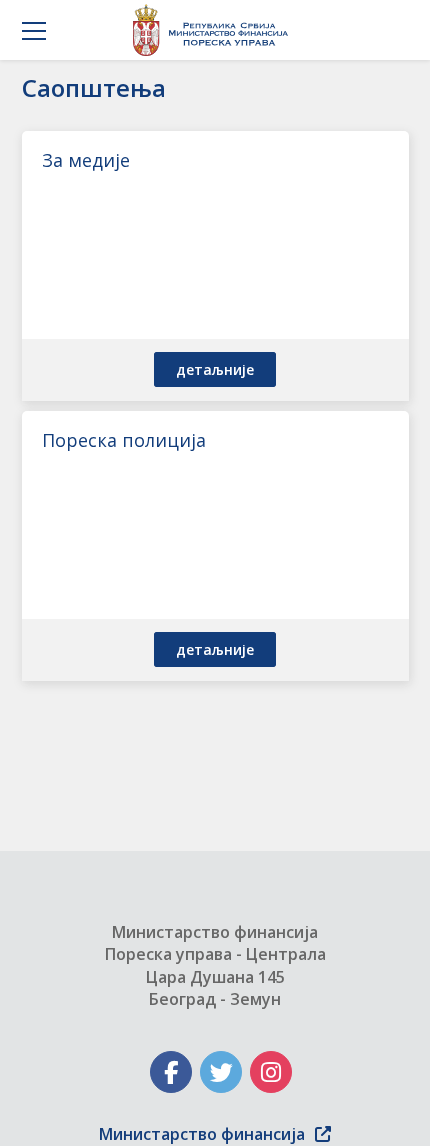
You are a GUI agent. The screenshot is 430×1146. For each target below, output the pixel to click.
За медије (86, 160)
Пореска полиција (124, 440)
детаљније (215, 369)
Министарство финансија (202, 1134)
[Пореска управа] (215, 30)
